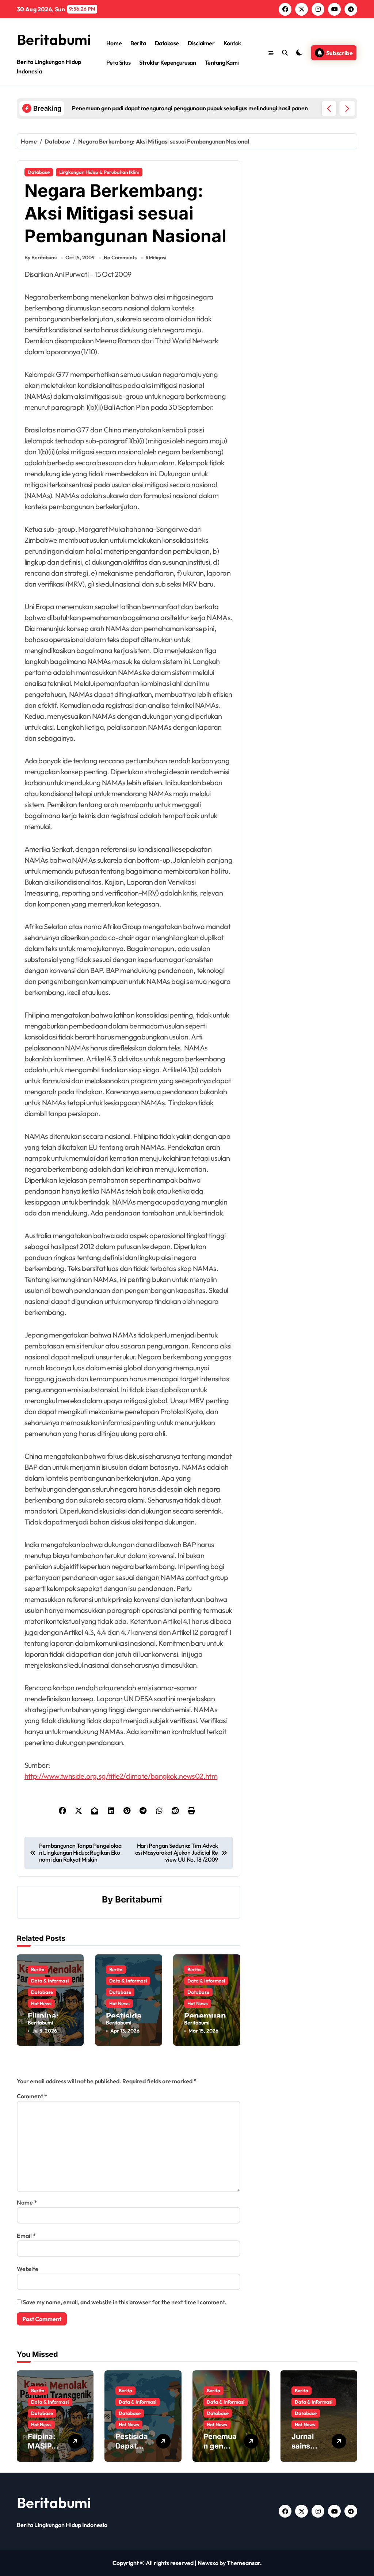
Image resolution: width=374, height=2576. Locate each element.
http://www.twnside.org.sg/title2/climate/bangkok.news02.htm (121, 1776)
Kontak (232, 43)
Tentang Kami (222, 62)
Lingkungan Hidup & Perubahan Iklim (99, 172)
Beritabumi (54, 39)
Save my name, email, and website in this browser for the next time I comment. (125, 2302)
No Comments (120, 257)
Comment (32, 2096)
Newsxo (208, 2563)
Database (167, 43)
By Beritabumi (41, 257)
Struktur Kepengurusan (167, 62)
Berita (138, 43)
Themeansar (243, 2563)
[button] (347, 108)
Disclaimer (201, 43)
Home (114, 43)
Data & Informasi (50, 1981)
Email (26, 2236)
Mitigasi (157, 257)
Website (28, 2269)
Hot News (41, 2003)
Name (27, 2202)
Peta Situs (118, 62)
